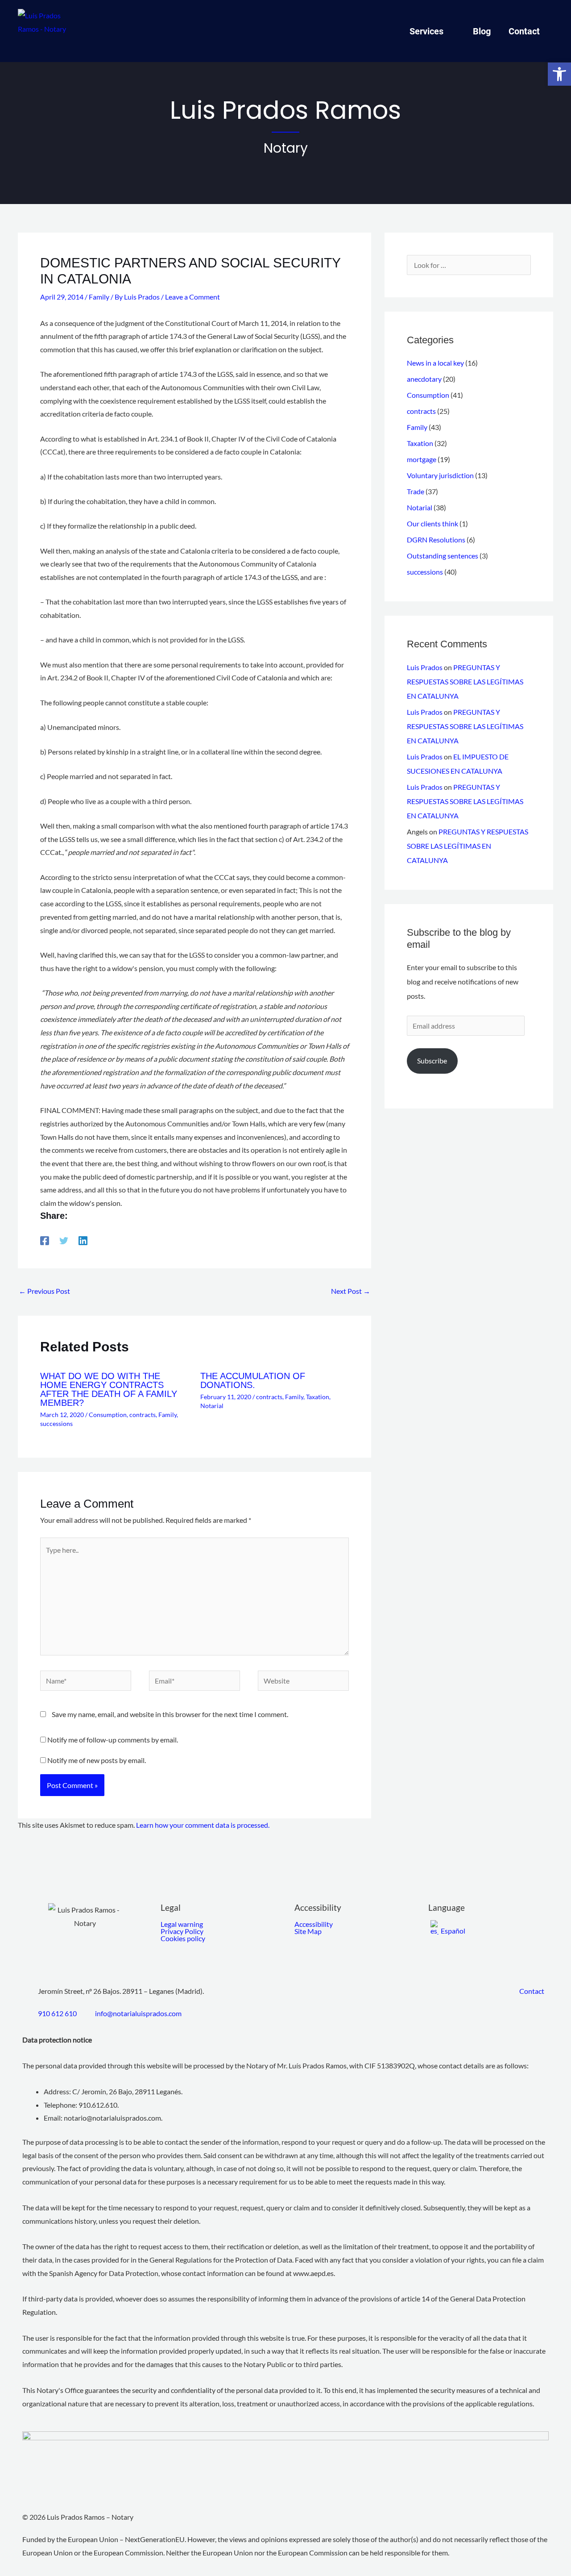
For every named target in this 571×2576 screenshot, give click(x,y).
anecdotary (424, 379)
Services (426, 31)
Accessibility (314, 1924)
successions (56, 1423)
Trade (416, 491)
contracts (143, 1415)
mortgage (422, 459)
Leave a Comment (192, 297)
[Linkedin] (83, 1240)
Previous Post (44, 1291)
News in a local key (435, 363)
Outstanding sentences (443, 556)
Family (99, 297)
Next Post (351, 1291)
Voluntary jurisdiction (440, 475)
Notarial (212, 1406)
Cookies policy (183, 1938)
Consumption (108, 1415)
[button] (559, 74)
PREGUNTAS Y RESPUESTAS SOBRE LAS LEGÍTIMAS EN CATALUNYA (465, 682)
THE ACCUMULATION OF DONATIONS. (253, 1380)
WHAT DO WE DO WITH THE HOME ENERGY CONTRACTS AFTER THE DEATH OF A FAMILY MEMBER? (109, 1389)
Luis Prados (425, 667)
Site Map (308, 1931)
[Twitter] (64, 1240)
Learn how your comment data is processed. (203, 1825)
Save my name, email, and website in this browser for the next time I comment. (170, 1714)
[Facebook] (45, 1240)
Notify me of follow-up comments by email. (113, 1740)
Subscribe (432, 1061)
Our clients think (432, 523)
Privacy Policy (182, 1931)
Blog (482, 31)
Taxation (318, 1397)
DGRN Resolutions (436, 540)
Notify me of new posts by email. (97, 1760)
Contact (524, 31)
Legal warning (182, 1924)
